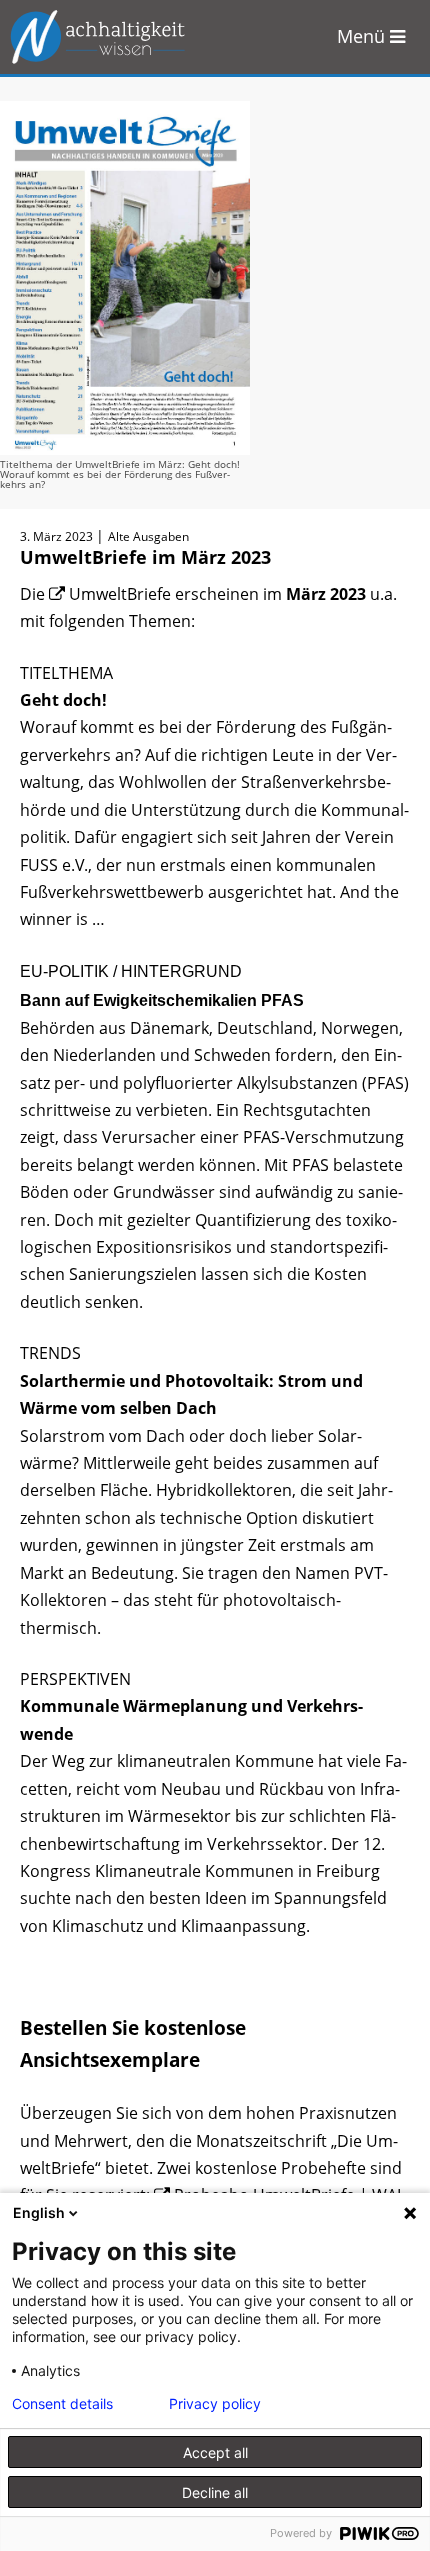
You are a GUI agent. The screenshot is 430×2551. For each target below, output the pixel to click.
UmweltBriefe (120, 594)
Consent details (62, 2404)
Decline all (215, 2492)
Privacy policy (215, 2404)
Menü (363, 36)
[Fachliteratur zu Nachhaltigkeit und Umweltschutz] (110, 37)
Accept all (215, 2452)
